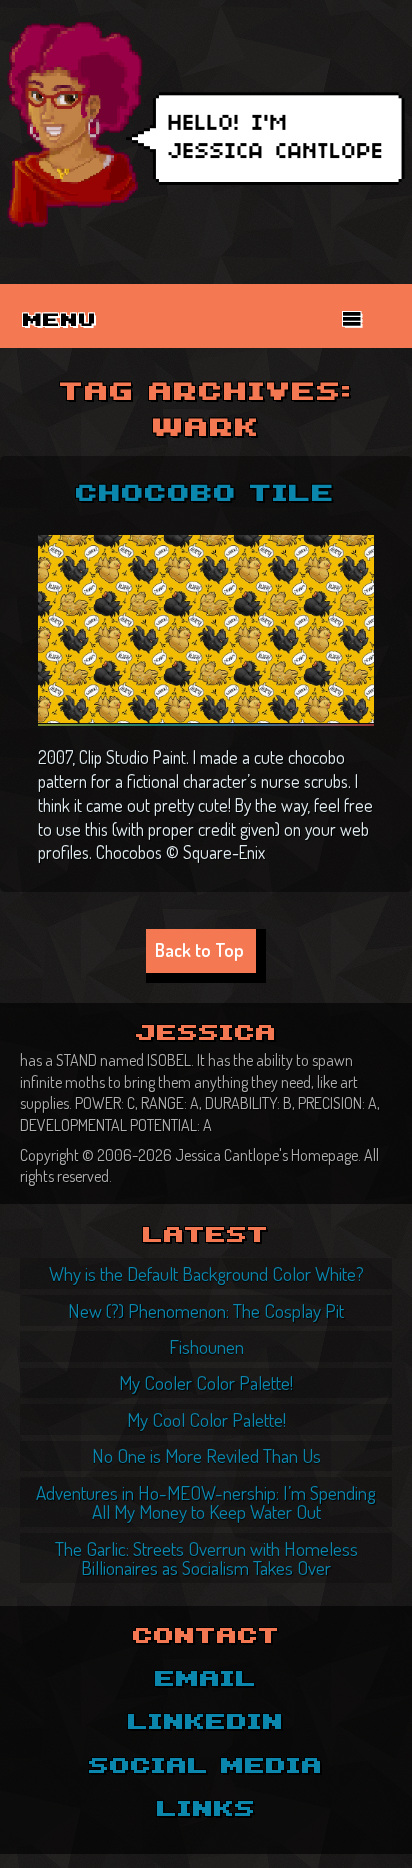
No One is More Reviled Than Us (206, 1455)
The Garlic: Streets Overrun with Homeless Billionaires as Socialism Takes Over (206, 1558)
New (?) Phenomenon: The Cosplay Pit (206, 1310)
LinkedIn (206, 1723)
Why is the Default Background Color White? (206, 1273)
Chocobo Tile (205, 494)
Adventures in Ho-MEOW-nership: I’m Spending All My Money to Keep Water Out (206, 1502)
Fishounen (206, 1346)
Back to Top (199, 949)
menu (60, 321)
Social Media (206, 1767)
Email (206, 1680)
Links (206, 1810)
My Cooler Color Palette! (206, 1382)
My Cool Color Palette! (206, 1419)
